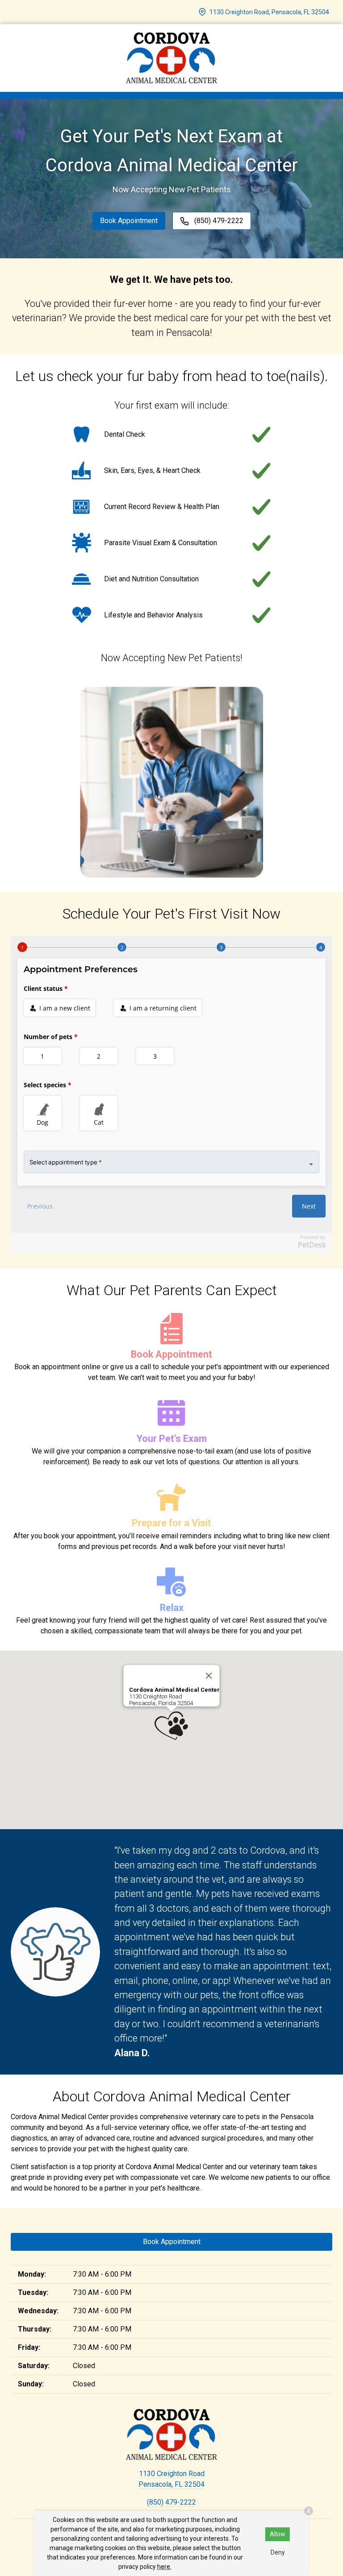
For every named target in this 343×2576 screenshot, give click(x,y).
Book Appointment (129, 221)
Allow (278, 2534)
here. (164, 2567)
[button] (171, 1726)
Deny (278, 2552)
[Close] (209, 1676)
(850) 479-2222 (171, 2502)
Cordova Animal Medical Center (174, 1690)
